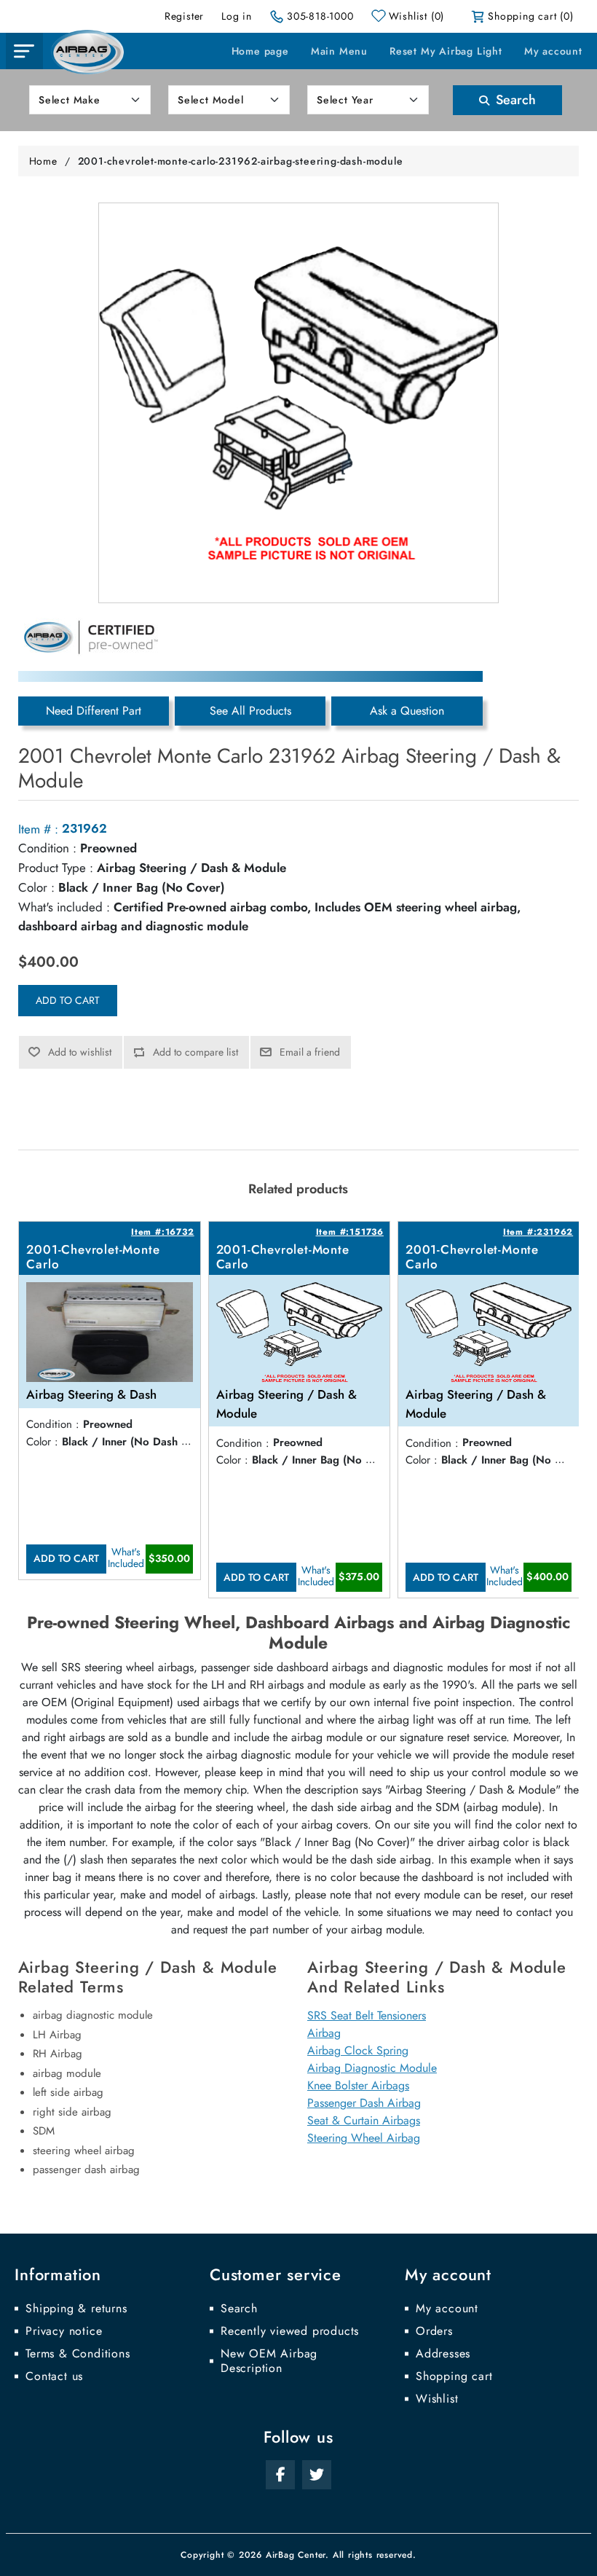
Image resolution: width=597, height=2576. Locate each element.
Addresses (443, 2354)
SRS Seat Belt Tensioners (367, 2015)
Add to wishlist (80, 1052)
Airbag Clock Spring (358, 2050)
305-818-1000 (320, 16)
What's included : (64, 907)
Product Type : (56, 868)
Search (514, 100)
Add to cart (68, 1000)
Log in (237, 16)
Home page (260, 51)
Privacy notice (64, 2331)
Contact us (54, 2376)
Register (184, 16)
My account (553, 51)
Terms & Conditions (78, 2354)
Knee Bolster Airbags (358, 2085)
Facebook (280, 2475)
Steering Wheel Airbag (364, 2138)
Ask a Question (407, 711)
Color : (36, 887)
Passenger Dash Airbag (364, 2103)
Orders (434, 2331)
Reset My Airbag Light (446, 51)
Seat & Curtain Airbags (364, 2120)
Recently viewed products (290, 2331)
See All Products (250, 711)
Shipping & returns (76, 2309)
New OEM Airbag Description (269, 2361)
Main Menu (339, 51)
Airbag (324, 2033)
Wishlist (437, 2399)
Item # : (38, 829)
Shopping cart (454, 2376)
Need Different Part (94, 711)
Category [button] (24, 51)
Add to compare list (195, 1052)
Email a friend (310, 1052)
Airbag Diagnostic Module (372, 2068)
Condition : (47, 848)
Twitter (317, 2475)
